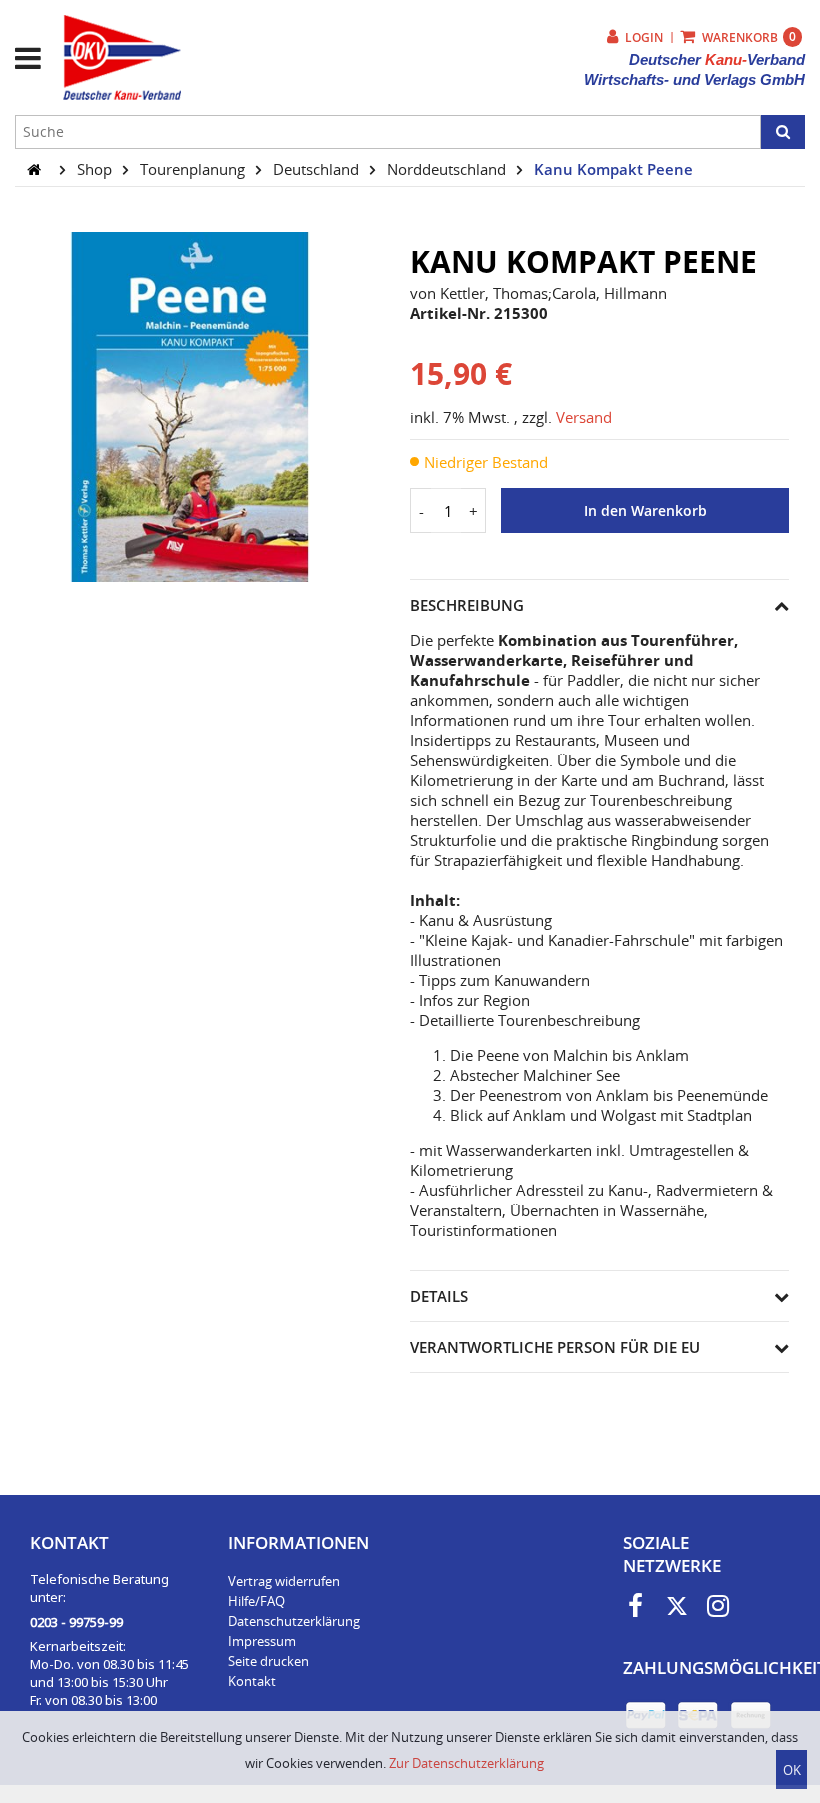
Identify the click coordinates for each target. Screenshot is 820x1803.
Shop (96, 169)
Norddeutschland (448, 169)
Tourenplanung (194, 169)
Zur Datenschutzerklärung (466, 1763)
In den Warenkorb (645, 511)
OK (792, 1770)
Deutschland (318, 169)
